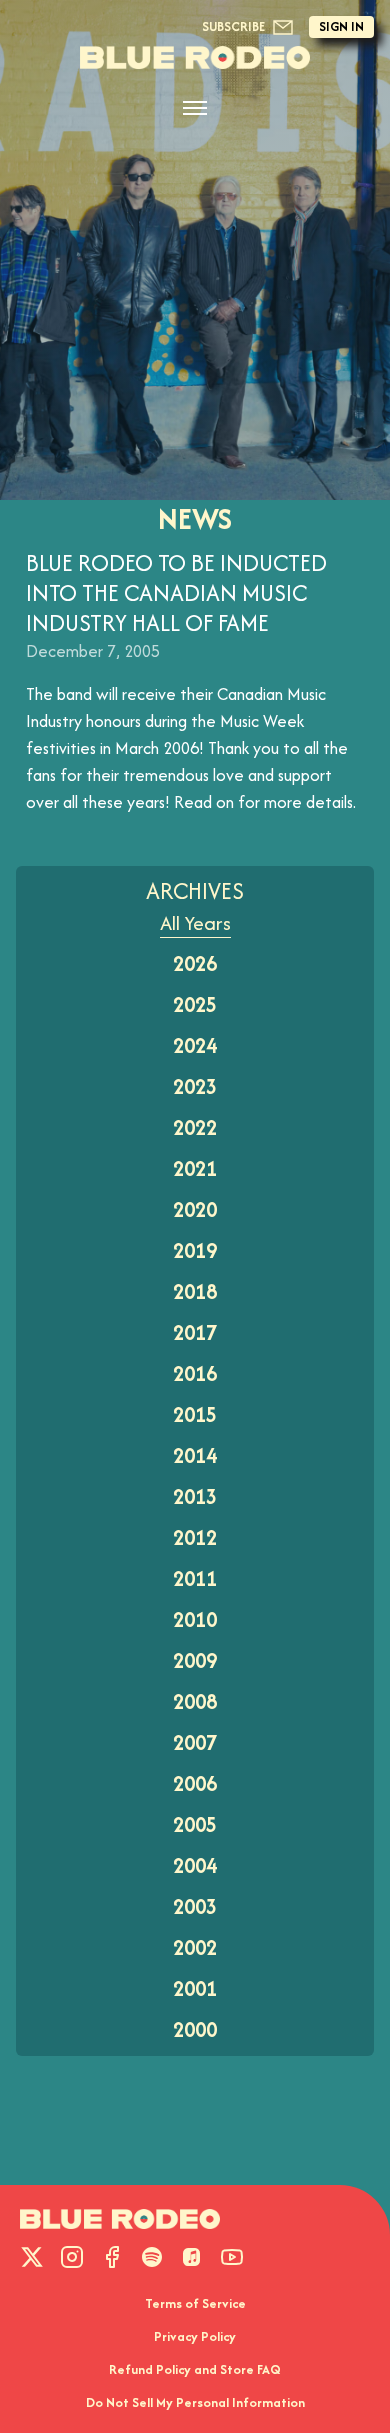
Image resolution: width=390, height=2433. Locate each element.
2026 (195, 963)
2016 (195, 1373)
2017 (195, 1332)
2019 (195, 1250)
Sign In (341, 26)
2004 (195, 1865)
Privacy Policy (195, 2336)
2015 (195, 1414)
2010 (195, 1619)
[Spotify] (152, 2257)
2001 (195, 1988)
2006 (195, 1783)
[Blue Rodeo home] (120, 2219)
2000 (195, 2029)
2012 (195, 1537)
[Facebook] (112, 2257)
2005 (195, 1824)
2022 (195, 1127)
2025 (195, 1004)
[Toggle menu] (195, 108)
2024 (195, 1045)
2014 (195, 1455)
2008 (195, 1701)
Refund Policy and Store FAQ (195, 2369)
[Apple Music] (192, 2257)
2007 (195, 1742)
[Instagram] (72, 2257)
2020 (195, 1209)
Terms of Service (195, 2303)
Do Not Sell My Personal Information (195, 2402)
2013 (195, 1496)
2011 (195, 1578)
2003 (195, 1906)
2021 (195, 1168)
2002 (195, 1947)
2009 (195, 1660)
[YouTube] (232, 2257)
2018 (195, 1291)
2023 (195, 1086)
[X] (32, 2257)
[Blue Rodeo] (195, 57)
